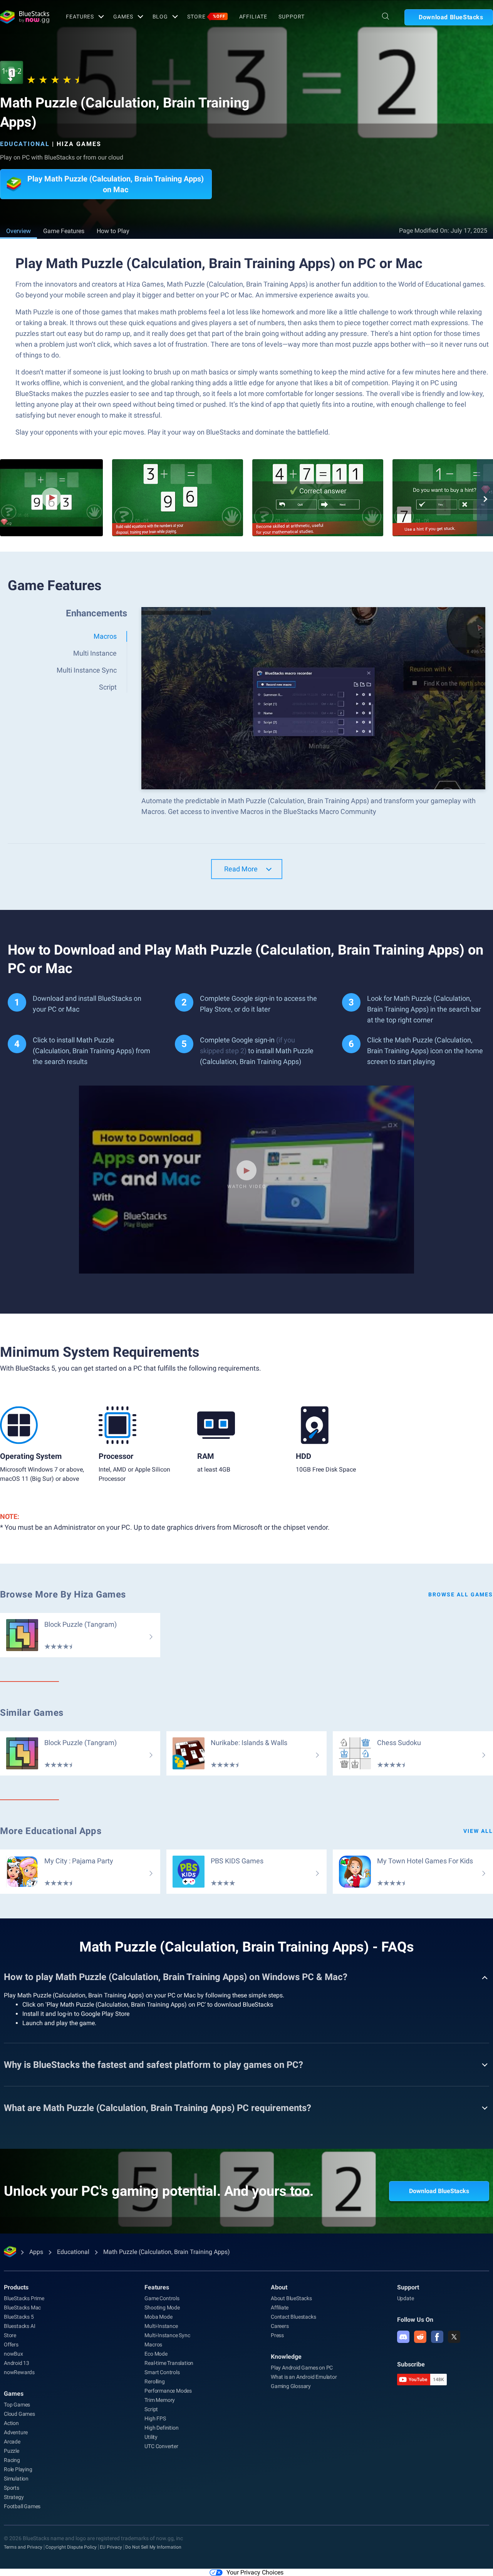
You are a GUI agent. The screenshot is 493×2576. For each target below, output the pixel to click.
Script (151, 2409)
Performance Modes (168, 2391)
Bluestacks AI (19, 2326)
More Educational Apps (51, 1831)
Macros (153, 2344)
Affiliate (253, 17)
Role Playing (18, 2469)
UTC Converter (161, 2446)
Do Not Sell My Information (153, 2547)
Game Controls (162, 2298)
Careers (280, 2326)
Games (123, 17)
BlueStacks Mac (22, 2307)
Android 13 (17, 2363)
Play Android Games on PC (302, 2368)
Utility (151, 2437)
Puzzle (12, 2451)
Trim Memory (160, 2400)
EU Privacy (111, 2547)
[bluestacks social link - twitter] (454, 2337)
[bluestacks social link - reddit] (420, 2337)
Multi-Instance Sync (167, 2335)
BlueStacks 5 (19, 2317)
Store (206, 17)
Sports (12, 2488)
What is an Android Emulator (304, 2377)
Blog (160, 17)
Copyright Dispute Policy (71, 2547)
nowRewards (19, 2372)
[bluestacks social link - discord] (403, 2337)
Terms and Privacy (23, 2547)
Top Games (17, 2405)
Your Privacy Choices (255, 2572)
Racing (12, 2460)
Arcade (12, 2442)
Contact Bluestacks (293, 2317)
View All (478, 1831)
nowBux (13, 2354)
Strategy (14, 2497)
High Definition (161, 2428)
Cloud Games (19, 2414)
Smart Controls (162, 2372)
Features (80, 17)
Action (11, 2423)
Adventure (16, 2432)
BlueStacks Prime (24, 2298)
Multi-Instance (161, 2326)
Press (277, 2335)
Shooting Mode (162, 2307)
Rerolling (154, 2381)
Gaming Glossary (291, 2386)
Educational (25, 144)
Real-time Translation (169, 2363)
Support (291, 17)
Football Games (22, 2506)
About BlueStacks (291, 2298)
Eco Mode (156, 2354)
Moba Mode (158, 2317)
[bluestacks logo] (25, 17)
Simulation (16, 2479)
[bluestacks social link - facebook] (437, 2337)
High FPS (155, 2418)
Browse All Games (461, 1594)
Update (406, 2298)
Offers (11, 2344)
